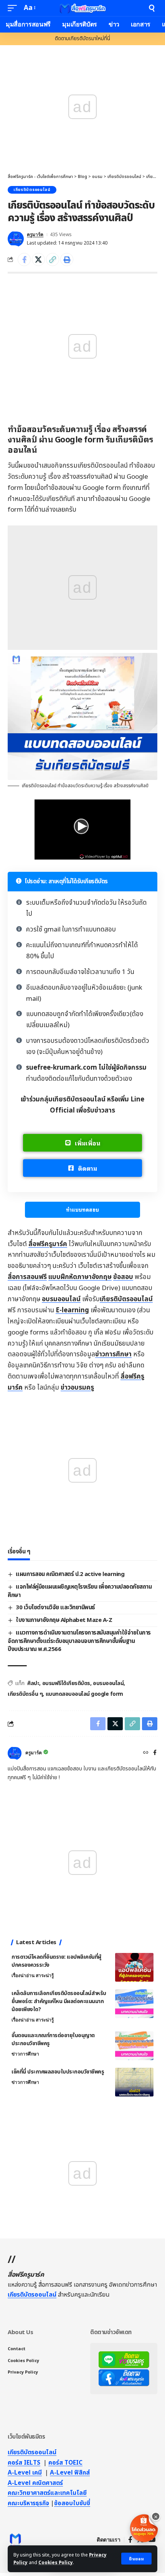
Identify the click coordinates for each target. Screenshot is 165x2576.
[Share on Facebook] (24, 259)
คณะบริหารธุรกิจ (28, 2503)
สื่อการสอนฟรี (27, 1277)
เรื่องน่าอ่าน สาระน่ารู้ (33, 1976)
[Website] (146, 1753)
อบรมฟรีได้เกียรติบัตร (66, 1683)
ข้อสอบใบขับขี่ (72, 2503)
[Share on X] (38, 259)
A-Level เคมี (25, 2473)
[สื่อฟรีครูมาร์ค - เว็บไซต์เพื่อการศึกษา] (82, 8)
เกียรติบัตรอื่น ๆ (25, 1694)
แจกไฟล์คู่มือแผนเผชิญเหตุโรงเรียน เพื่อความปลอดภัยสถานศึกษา (80, 1591)
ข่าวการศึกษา (113, 1354)
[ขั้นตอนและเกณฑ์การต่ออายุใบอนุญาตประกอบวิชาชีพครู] (134, 2046)
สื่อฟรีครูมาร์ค (48, 1244)
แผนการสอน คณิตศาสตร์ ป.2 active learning (70, 1574)
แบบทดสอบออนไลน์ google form (84, 1694)
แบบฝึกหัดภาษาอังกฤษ (80, 1277)
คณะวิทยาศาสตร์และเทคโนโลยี (47, 2493)
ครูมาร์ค (35, 235)
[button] (136, 2559)
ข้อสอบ (123, 1277)
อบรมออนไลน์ (61, 1299)
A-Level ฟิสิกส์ (70, 2473)
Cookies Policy (56, 2563)
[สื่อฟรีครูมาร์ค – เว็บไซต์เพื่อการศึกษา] (15, 2540)
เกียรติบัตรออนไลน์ (32, 190)
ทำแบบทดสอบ (82, 1210)
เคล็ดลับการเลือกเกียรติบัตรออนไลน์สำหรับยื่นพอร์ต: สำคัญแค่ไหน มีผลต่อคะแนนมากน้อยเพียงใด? (59, 2001)
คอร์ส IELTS (24, 2463)
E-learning (72, 1310)
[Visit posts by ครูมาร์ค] (16, 239)
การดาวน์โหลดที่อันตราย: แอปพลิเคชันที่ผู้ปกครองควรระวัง (56, 1961)
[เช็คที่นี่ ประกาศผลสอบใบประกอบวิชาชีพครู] (134, 2082)
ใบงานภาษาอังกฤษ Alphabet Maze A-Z (64, 1620)
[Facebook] (155, 1753)
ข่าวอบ (77, 1388)
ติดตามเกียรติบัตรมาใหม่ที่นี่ (82, 39)
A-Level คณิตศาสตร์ (35, 2483)
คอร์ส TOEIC (65, 2463)
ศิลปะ (33, 1683)
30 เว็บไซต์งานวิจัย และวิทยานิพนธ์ (55, 1608)
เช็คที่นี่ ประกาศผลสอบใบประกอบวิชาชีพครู (58, 2072)
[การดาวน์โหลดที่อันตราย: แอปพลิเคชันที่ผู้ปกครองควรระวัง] (134, 1967)
